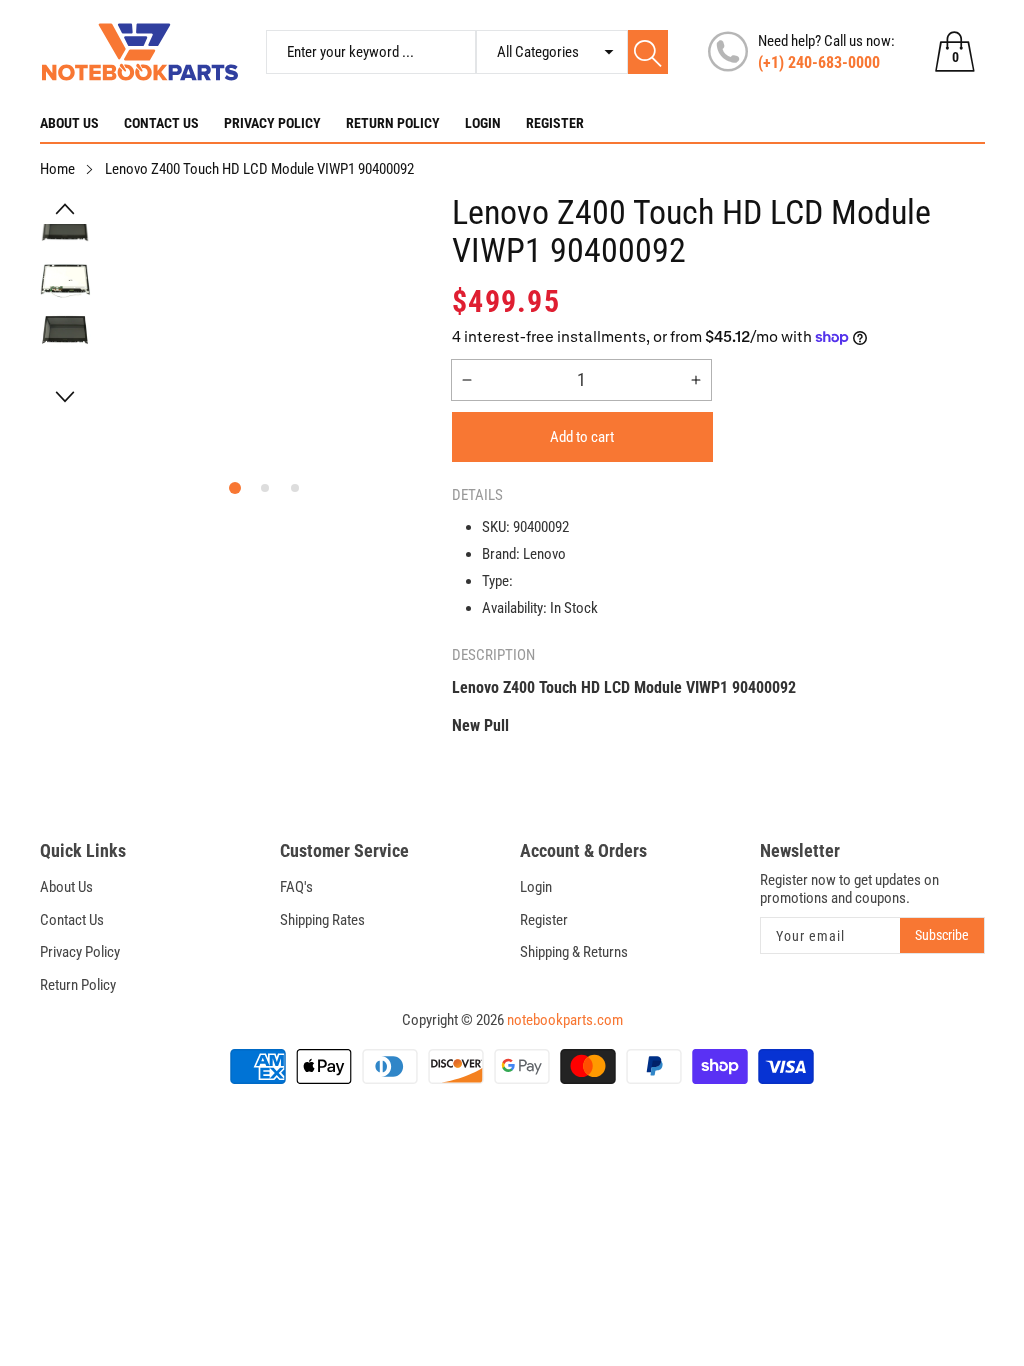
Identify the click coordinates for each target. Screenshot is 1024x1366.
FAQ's (296, 887)
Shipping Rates (322, 920)
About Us (69, 123)
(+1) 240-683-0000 (819, 62)
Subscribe (942, 935)
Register (555, 123)
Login (483, 123)
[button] (66, 209)
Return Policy (393, 123)
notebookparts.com (565, 1020)
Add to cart (582, 437)
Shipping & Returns (574, 952)
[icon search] (648, 52)
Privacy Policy (272, 123)
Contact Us (161, 123)
